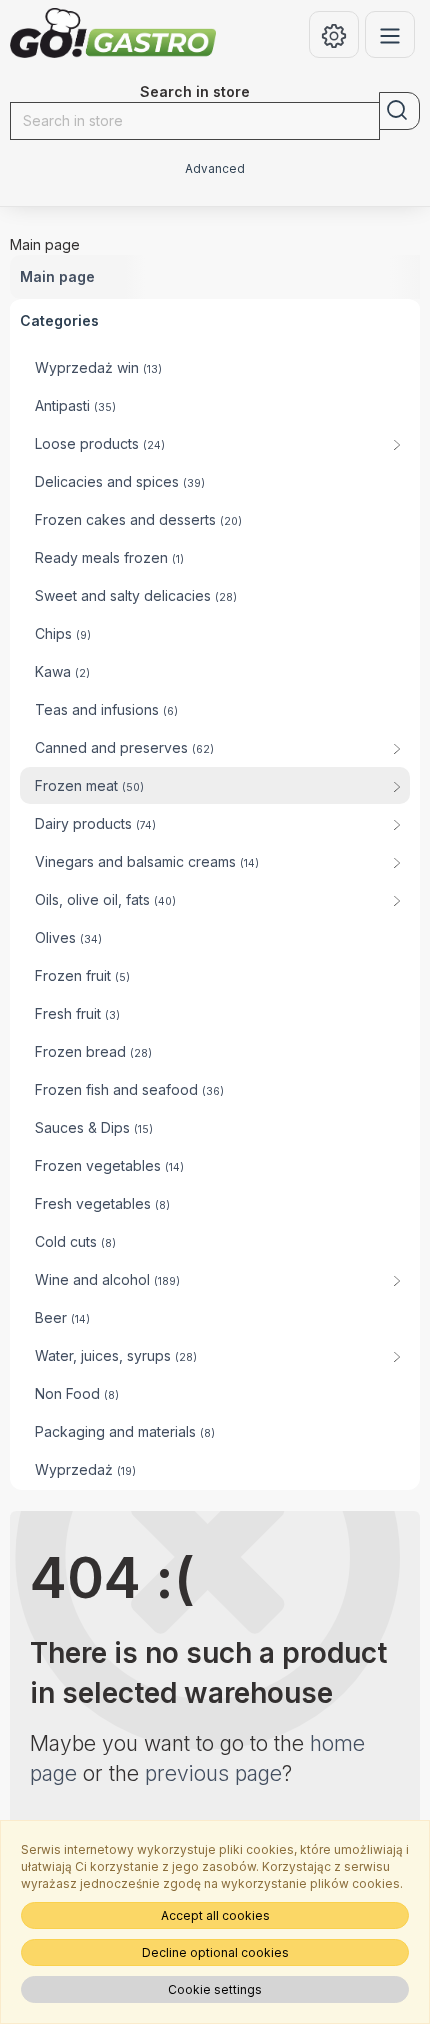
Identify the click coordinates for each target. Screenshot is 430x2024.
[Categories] (390, 34)
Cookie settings (215, 1989)
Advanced (215, 169)
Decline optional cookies (215, 1952)
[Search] (399, 111)
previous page (213, 1773)
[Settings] (334, 34)
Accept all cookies (215, 1915)
